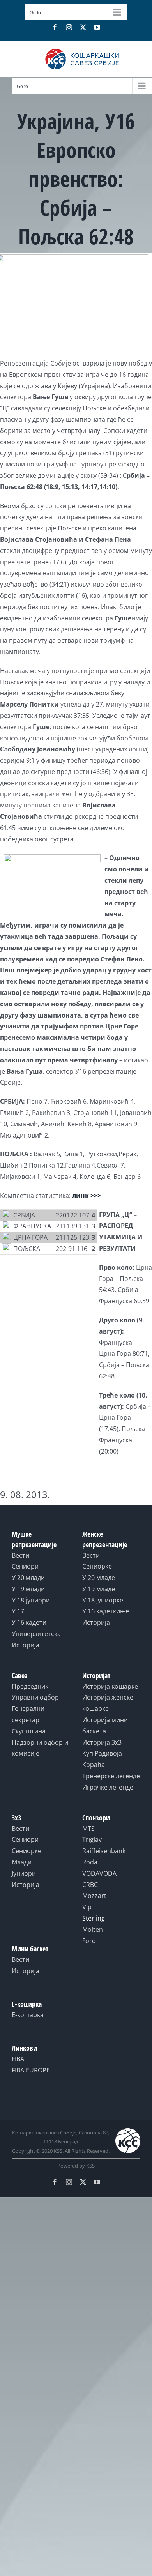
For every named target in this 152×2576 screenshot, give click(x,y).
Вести (20, 1555)
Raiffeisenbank (104, 1851)
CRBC (90, 1885)
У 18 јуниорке (103, 1600)
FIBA (18, 2059)
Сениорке (97, 1566)
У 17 (18, 1611)
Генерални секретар (28, 1714)
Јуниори (24, 1873)
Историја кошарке (110, 1686)
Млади (22, 1862)
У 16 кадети (29, 1622)
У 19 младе (99, 1589)
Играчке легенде (108, 1787)
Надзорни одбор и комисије (40, 1748)
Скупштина (29, 1731)
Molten (93, 1929)
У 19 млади (28, 1589)
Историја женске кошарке (108, 1703)
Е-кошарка (28, 2015)
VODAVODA (99, 1873)
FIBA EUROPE (31, 2070)
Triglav (92, 1839)
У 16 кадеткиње (106, 1611)
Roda (90, 1862)
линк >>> (87, 1196)
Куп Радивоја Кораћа (102, 1759)
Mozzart (94, 1896)
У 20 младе (99, 1578)
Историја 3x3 (102, 1742)
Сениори (25, 1566)
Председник (30, 1686)
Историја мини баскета (105, 1725)
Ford (89, 1941)
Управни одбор (35, 1697)
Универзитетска (36, 1634)
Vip (87, 1907)
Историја (26, 1645)
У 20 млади (28, 1578)
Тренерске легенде (111, 1776)
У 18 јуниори (31, 1600)
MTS (88, 1829)
